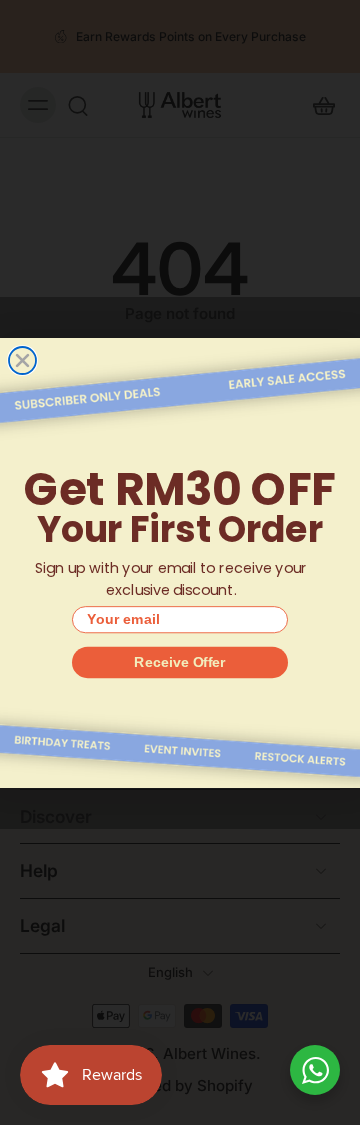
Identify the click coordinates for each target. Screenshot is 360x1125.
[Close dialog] (22, 360)
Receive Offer (180, 660)
